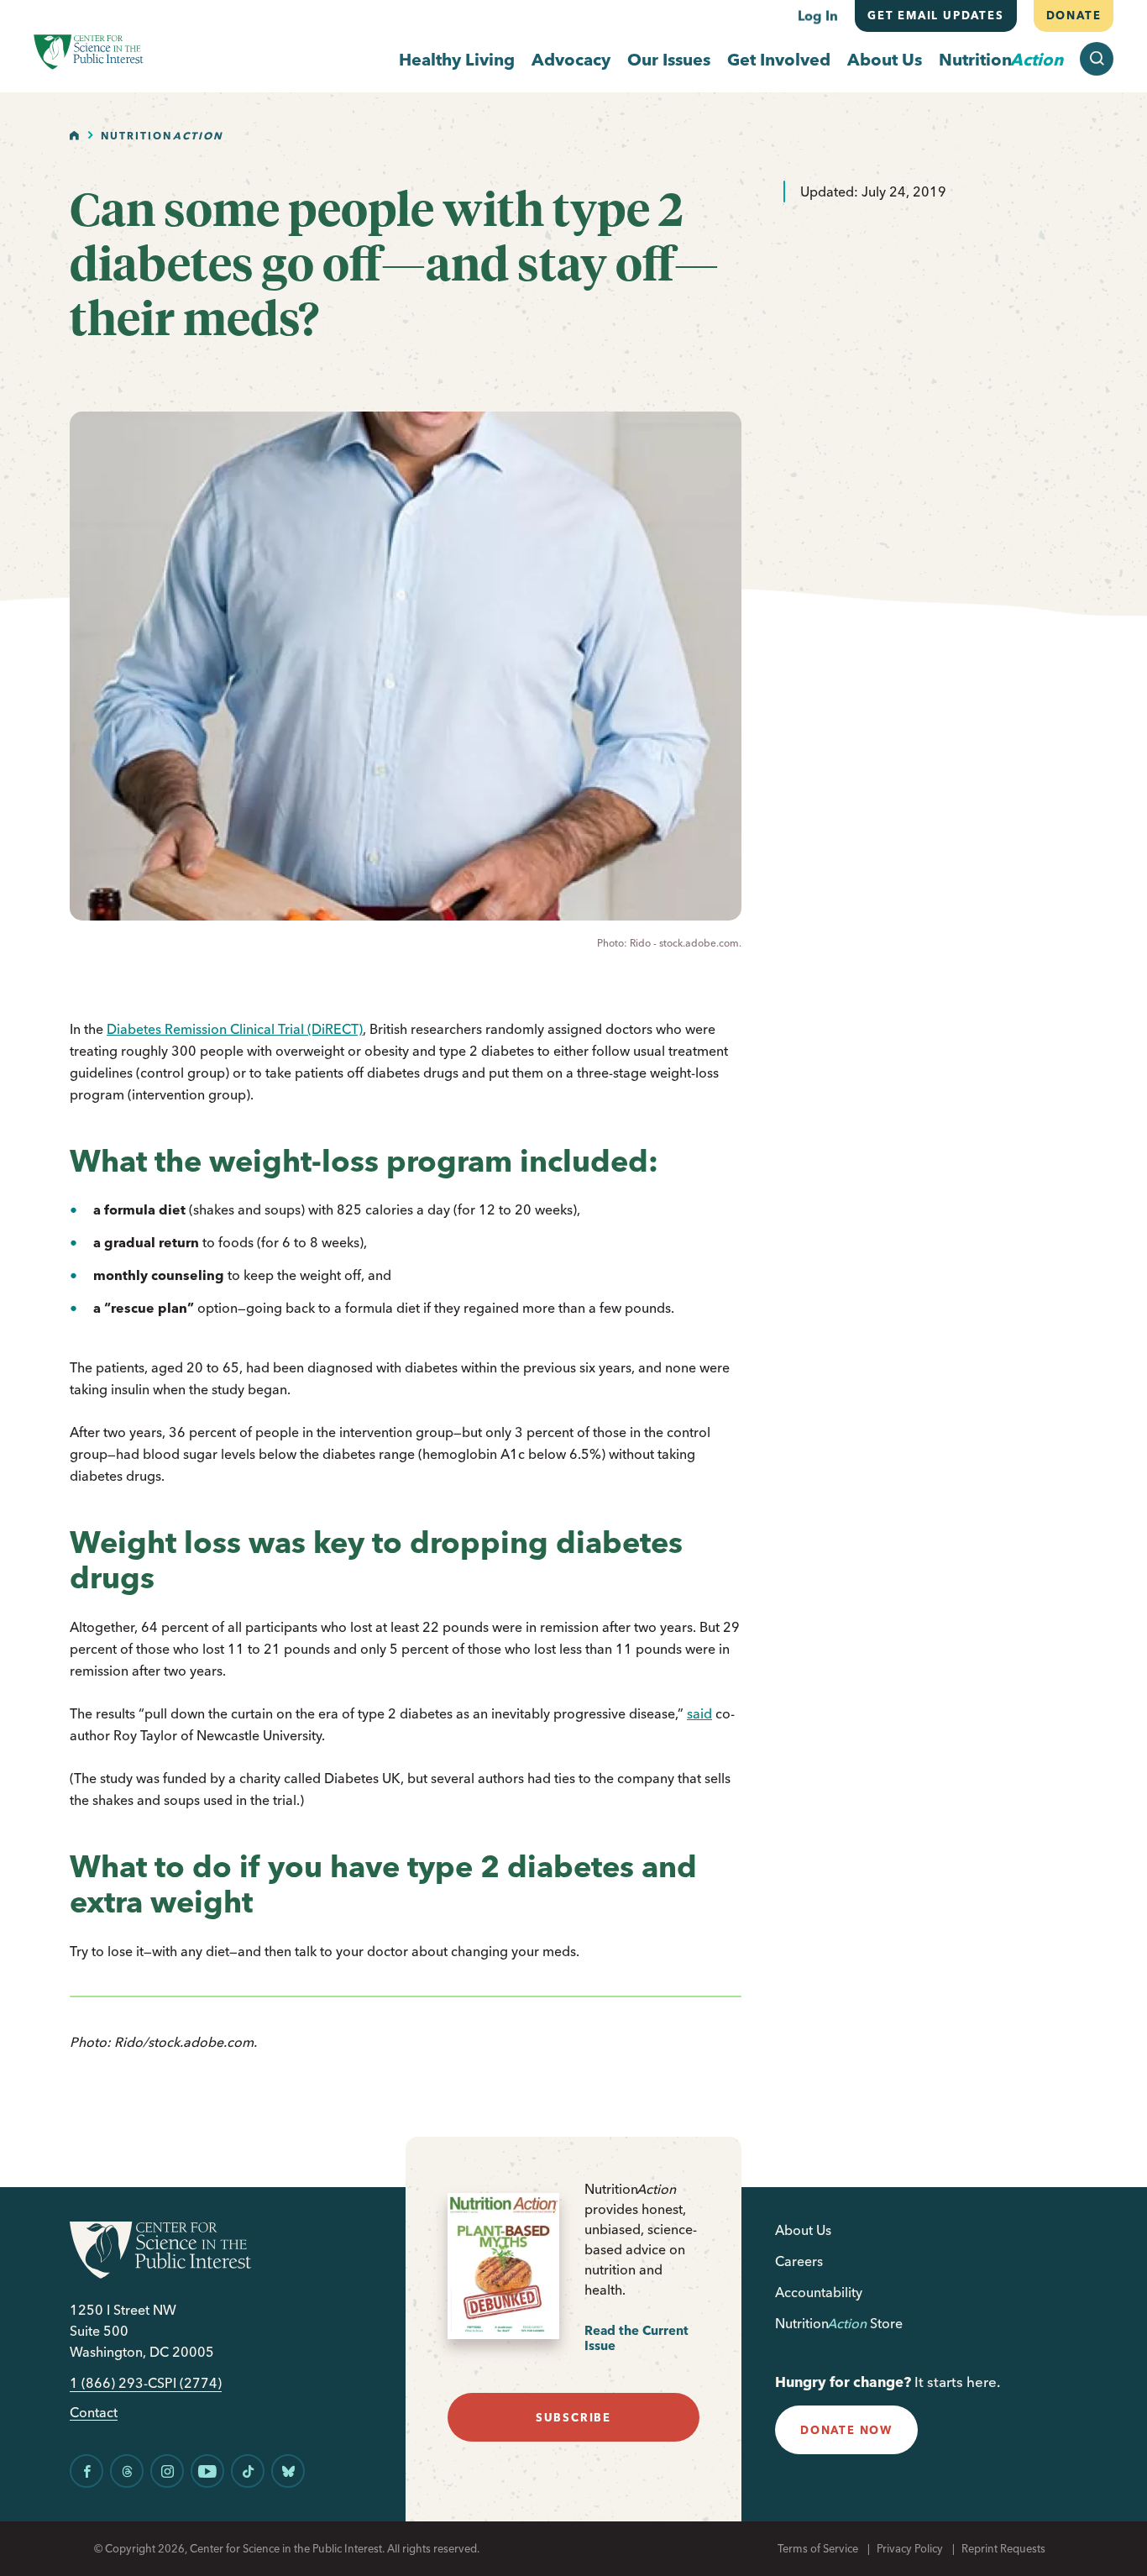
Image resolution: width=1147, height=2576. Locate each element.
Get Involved (779, 59)
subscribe (573, 2417)
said (699, 1713)
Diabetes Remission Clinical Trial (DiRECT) (235, 1029)
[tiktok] (248, 2471)
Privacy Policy (910, 2548)
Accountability (819, 2292)
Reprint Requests (1003, 2548)
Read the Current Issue (636, 2338)
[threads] (127, 2471)
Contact (94, 2413)
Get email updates (936, 15)
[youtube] (207, 2471)
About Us (885, 59)
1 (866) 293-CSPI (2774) (146, 2383)
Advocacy (571, 59)
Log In (818, 15)
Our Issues (669, 59)
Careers (799, 2261)
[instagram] (167, 2471)
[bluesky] (288, 2471)
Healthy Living (457, 59)
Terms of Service (818, 2548)
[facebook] (86, 2471)
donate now (846, 2430)
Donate (1073, 15)
